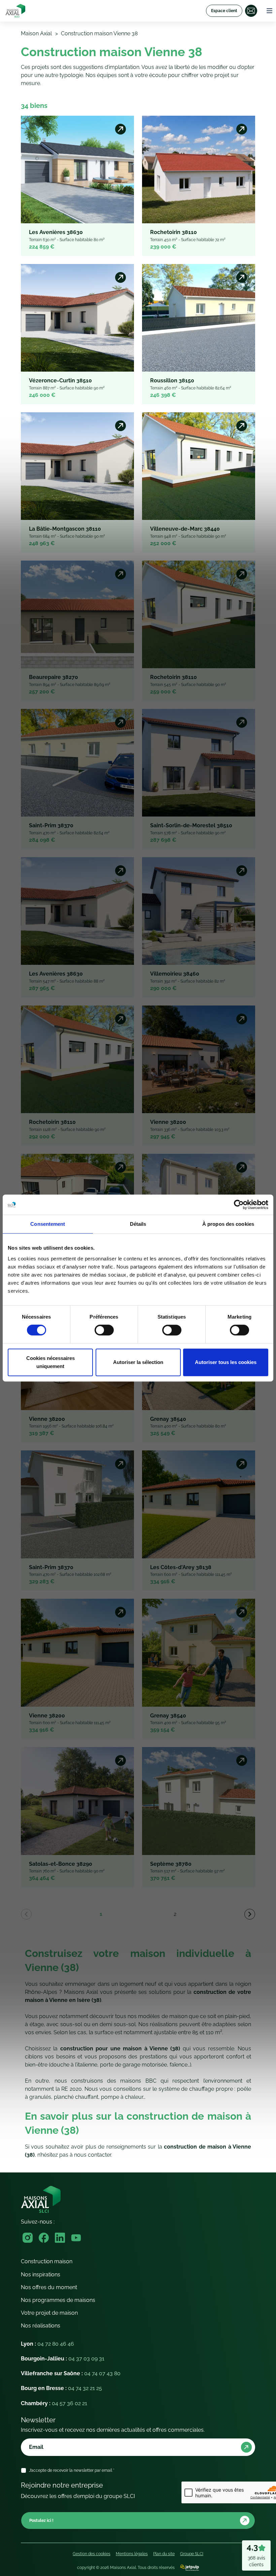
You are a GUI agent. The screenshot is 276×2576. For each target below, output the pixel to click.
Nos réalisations (41, 2326)
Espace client (224, 11)
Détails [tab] (138, 1224)
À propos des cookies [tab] (228, 1224)
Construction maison (47, 2261)
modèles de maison (163, 2016)
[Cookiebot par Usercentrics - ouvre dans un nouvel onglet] (239, 1205)
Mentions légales (132, 2554)
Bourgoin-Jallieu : (63, 2359)
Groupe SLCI (192, 2554)
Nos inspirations (41, 2275)
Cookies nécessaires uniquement (50, 1362)
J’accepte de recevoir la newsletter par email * (72, 2470)
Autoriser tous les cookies (226, 1362)
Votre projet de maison (49, 2313)
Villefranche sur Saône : (71, 2373)
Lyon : (47, 2344)
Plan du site (164, 2554)
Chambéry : (54, 2403)
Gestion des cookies (92, 2554)
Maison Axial (36, 33)
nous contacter (93, 2155)
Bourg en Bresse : (61, 2388)
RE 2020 (72, 2089)
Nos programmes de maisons (58, 2300)
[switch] (104, 1330)
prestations (153, 2057)
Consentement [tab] (48, 1224)
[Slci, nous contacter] (251, 11)
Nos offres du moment (49, 2287)
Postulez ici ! (41, 2521)
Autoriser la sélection (138, 1362)
